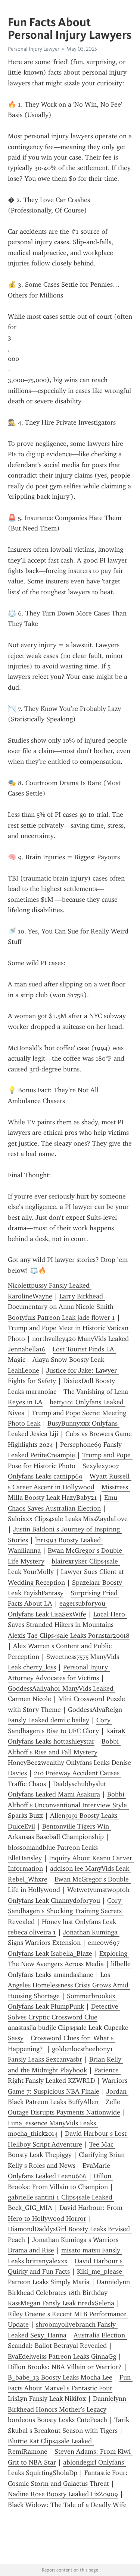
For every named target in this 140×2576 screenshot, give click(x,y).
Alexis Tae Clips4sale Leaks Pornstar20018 (69, 1635)
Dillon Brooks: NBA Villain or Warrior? (65, 2367)
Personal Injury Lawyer (34, 49)
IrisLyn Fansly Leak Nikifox (47, 2399)
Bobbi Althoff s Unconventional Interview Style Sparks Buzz (68, 1805)
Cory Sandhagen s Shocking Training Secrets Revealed (66, 1911)
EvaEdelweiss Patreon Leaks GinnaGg (62, 2356)
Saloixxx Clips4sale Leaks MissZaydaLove (68, 1519)
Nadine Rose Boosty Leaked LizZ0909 (63, 2494)
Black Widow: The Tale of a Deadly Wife (67, 2505)
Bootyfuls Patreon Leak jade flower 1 (61, 1317)
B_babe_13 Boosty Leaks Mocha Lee (60, 2377)
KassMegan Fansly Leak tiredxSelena (61, 2303)
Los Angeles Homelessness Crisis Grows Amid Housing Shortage (69, 1985)
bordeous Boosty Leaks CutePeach (57, 2420)
